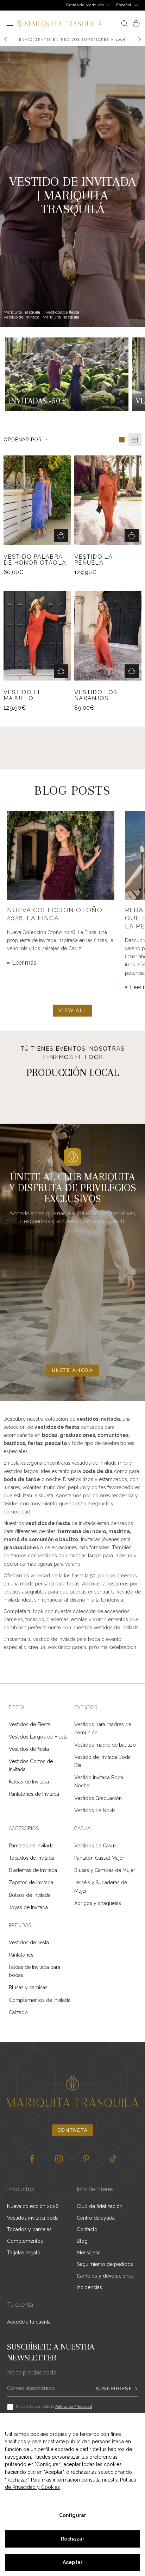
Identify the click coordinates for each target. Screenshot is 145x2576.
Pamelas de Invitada (31, 1846)
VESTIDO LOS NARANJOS (96, 695)
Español (124, 5)
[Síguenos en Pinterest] (86, 2159)
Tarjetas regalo (24, 2253)
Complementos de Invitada (40, 2000)
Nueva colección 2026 (33, 2206)
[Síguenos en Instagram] (59, 2159)
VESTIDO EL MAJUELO (23, 695)
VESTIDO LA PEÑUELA (93, 560)
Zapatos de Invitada (31, 1882)
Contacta (72, 2130)
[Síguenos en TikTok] (113, 2159)
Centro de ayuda (96, 2218)
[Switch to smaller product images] (135, 440)
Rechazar (72, 2539)
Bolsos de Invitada (30, 1895)
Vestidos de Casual (96, 1846)
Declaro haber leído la (54, 2407)
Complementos (25, 2241)
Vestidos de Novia (95, 1811)
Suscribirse (114, 2389)
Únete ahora (72, 1370)
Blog (82, 2241)
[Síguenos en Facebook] (32, 2159)
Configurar (72, 2515)
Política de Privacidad (74, 2407)
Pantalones (21, 1955)
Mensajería (89, 2253)
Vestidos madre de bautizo (105, 1745)
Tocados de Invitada (31, 1858)
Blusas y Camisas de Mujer (105, 1870)
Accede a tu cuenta (29, 2322)
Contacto (87, 2229)
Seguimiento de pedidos (105, 2264)
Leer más (24, 963)
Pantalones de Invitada (34, 1794)
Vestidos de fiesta (62, 312)
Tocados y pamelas (29, 2229)
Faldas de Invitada (29, 1782)
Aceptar (72, 2562)
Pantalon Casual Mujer (99, 1858)
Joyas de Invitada (28, 1907)
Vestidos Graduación (98, 1798)
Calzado (18, 2012)
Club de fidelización (100, 2206)
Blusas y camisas (28, 1987)
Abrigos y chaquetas (98, 1903)
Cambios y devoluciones (105, 2276)
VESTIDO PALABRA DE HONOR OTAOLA (35, 560)
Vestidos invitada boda (33, 2218)
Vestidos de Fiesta (30, 1724)
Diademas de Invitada (33, 1870)
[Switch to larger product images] (122, 440)
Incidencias (89, 2287)
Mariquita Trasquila (22, 312)
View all (72, 1010)
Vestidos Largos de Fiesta (38, 1737)
